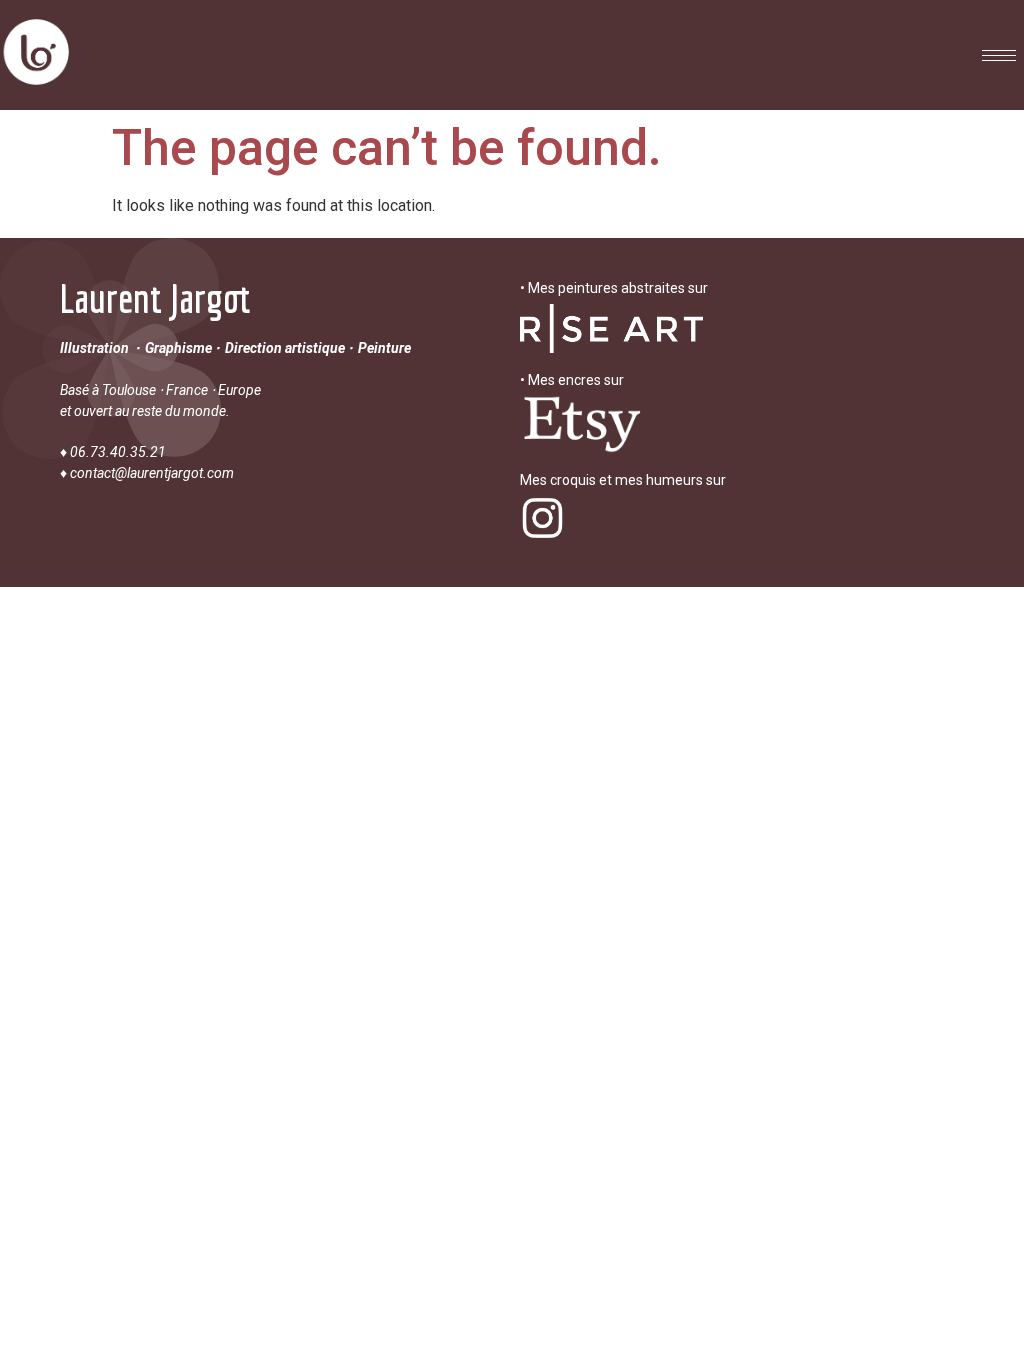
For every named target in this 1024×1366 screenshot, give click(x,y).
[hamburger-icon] (999, 55)
